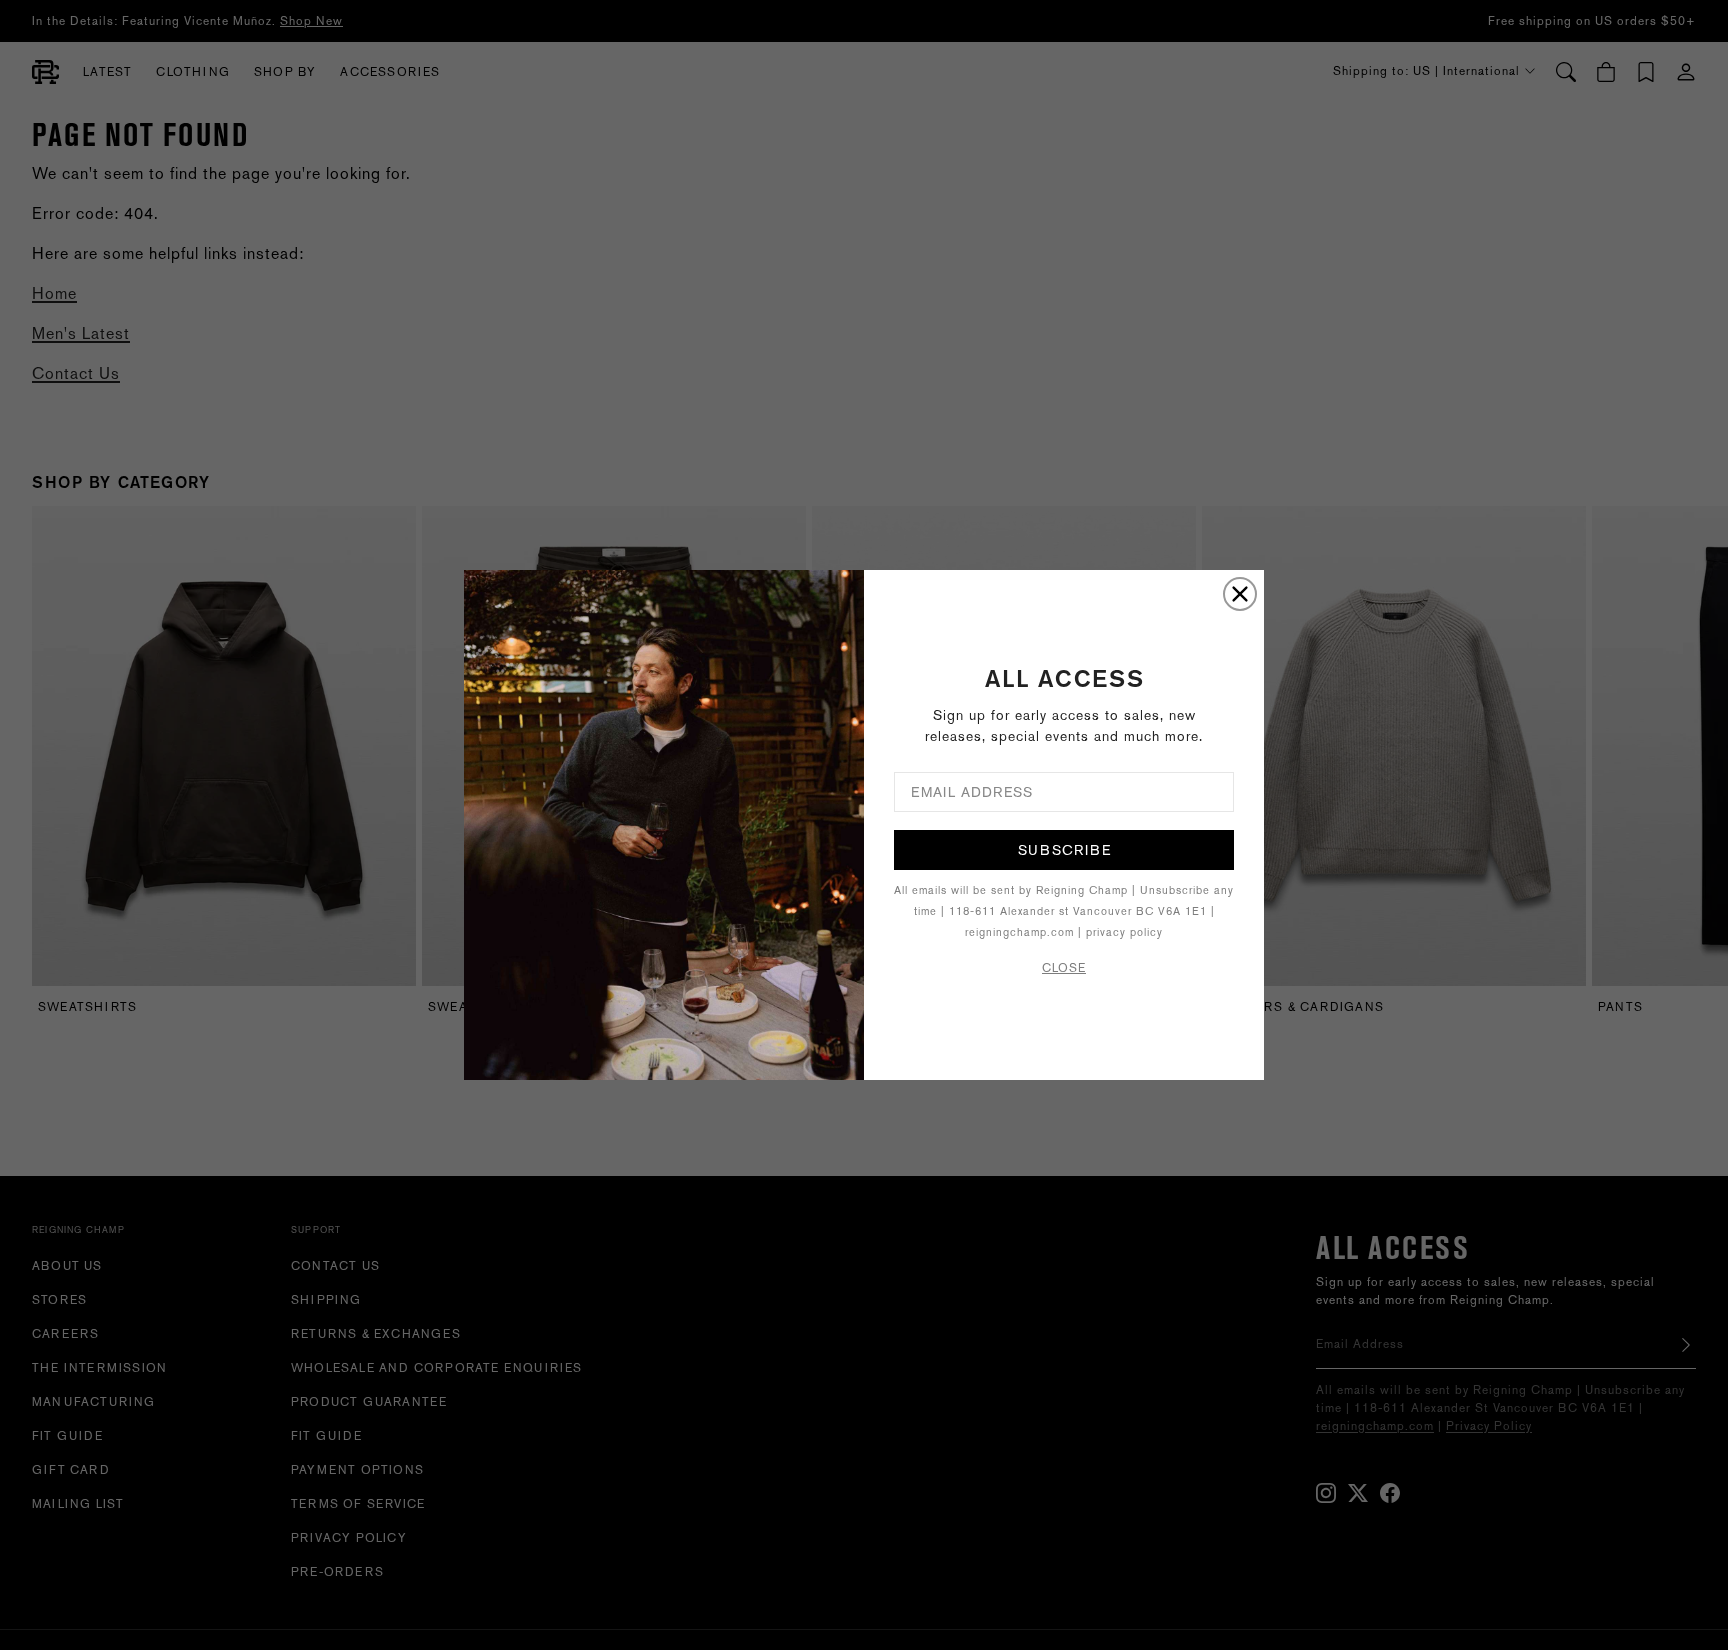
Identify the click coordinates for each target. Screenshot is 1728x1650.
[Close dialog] (1240, 594)
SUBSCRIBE (1064, 850)
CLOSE (1064, 968)
